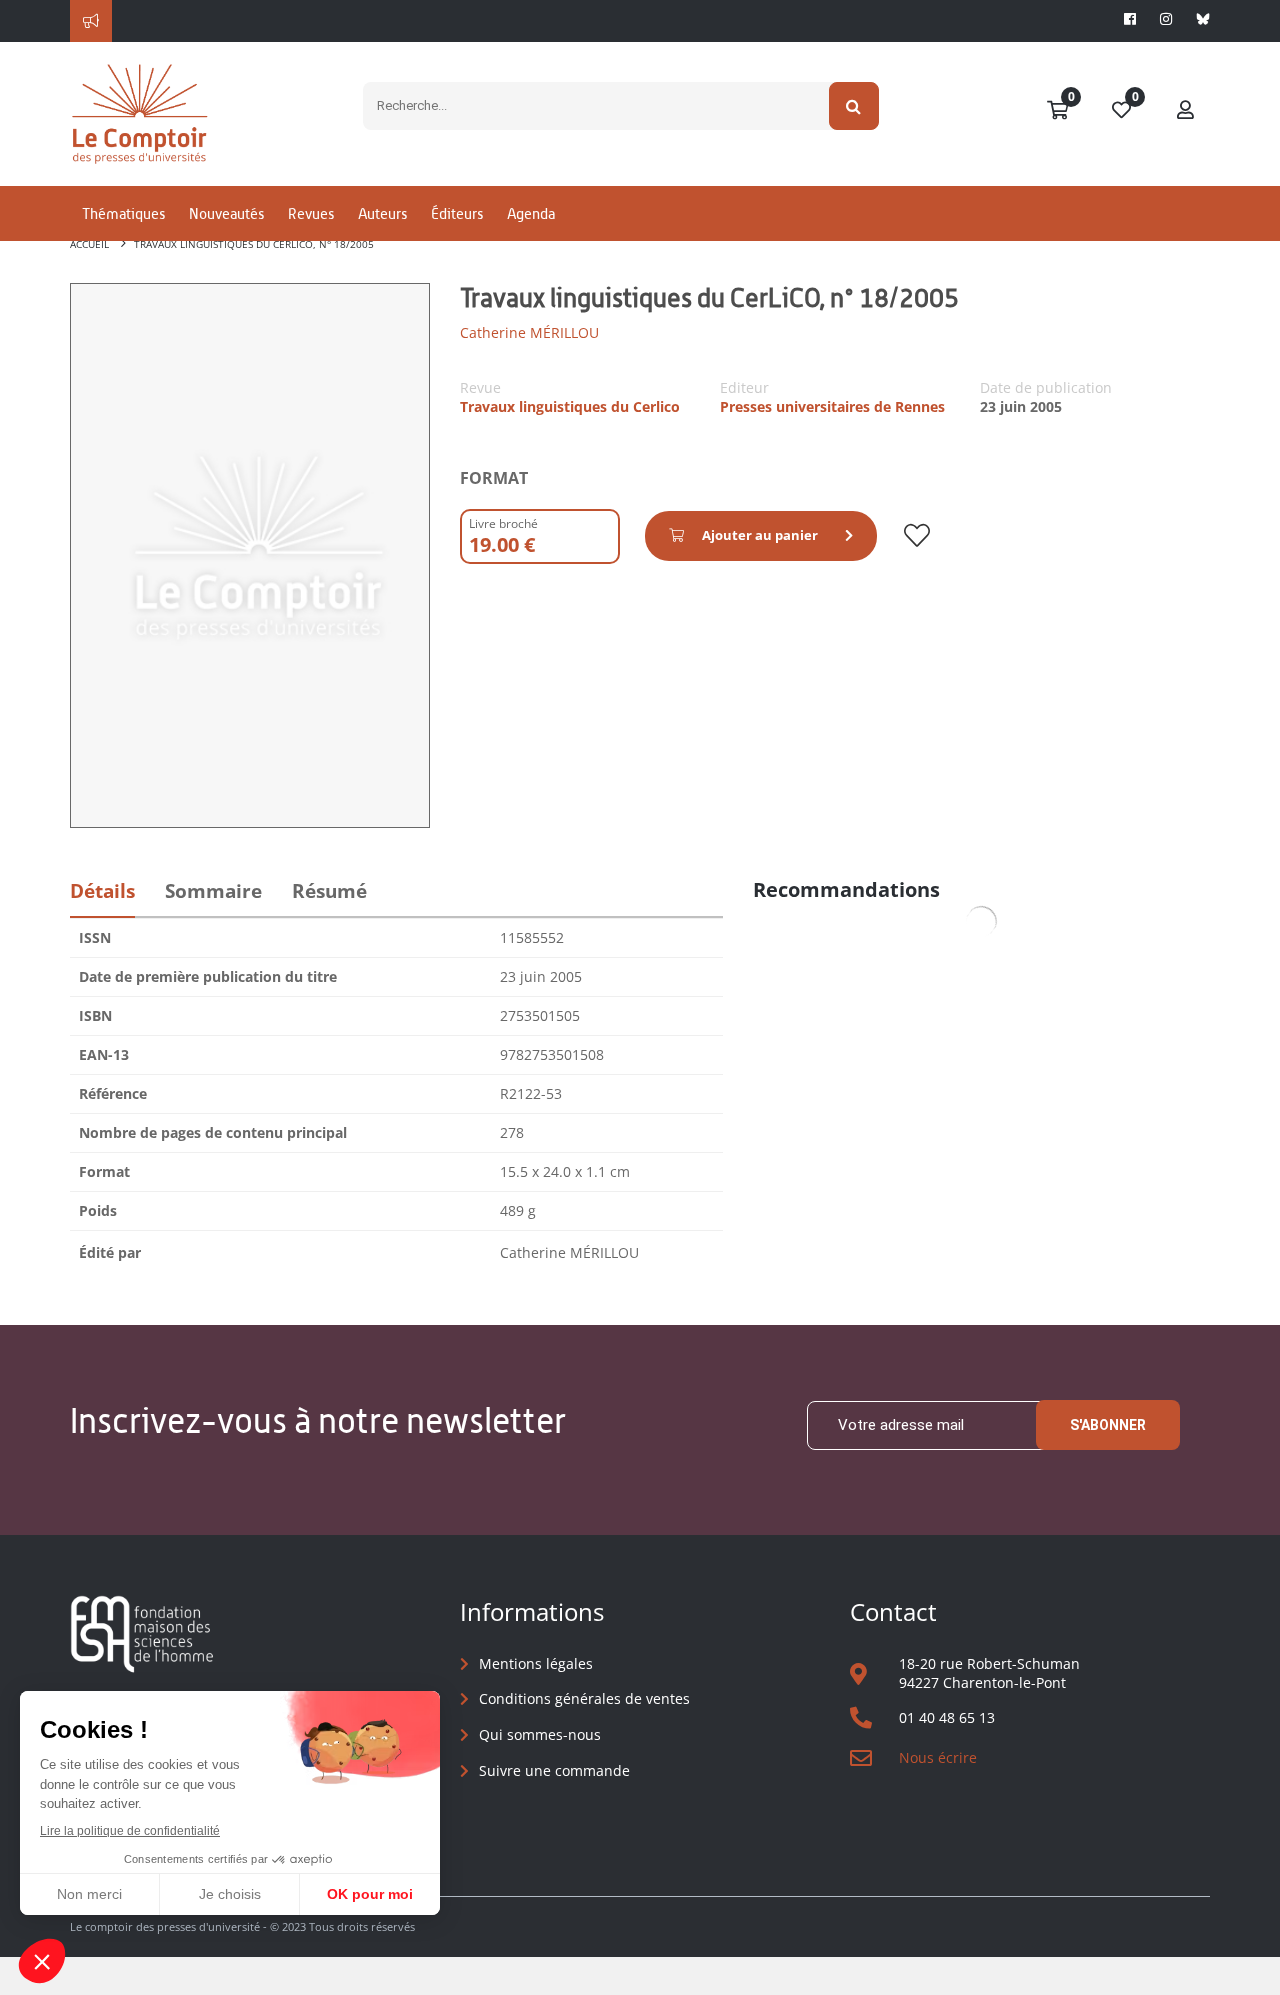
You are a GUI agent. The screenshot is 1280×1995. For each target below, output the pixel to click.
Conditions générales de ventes (584, 1698)
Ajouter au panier (760, 535)
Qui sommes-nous (540, 1734)
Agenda (531, 213)
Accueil (89, 244)
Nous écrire (938, 1757)
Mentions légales (536, 1663)
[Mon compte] (1186, 111)
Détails (102, 891)
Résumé (329, 891)
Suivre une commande (554, 1770)
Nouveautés (226, 213)
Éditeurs (457, 213)
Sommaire (213, 891)
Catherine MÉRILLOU (529, 332)
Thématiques (123, 213)
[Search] (854, 106)
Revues (311, 213)
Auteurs (382, 213)
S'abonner (1108, 1425)
